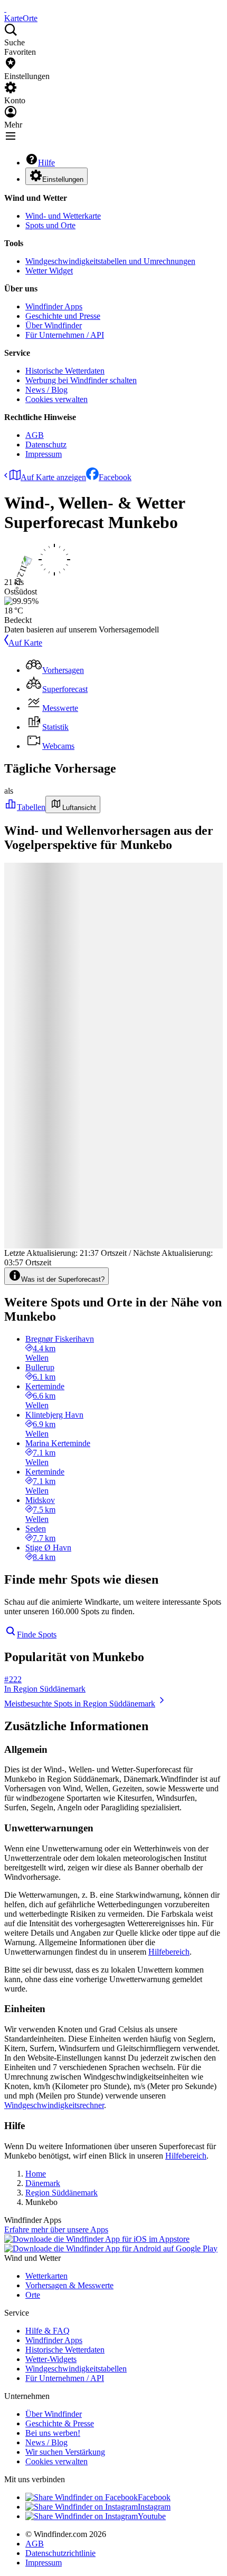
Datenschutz (46, 445)
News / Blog (46, 390)
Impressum (44, 454)
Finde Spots (37, 1635)
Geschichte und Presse (63, 316)
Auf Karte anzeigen (53, 477)
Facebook (115, 477)
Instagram (154, 2507)
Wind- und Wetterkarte (63, 216)
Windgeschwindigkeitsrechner (54, 2105)
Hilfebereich (169, 1952)
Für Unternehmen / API (65, 335)
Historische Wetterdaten (65, 371)
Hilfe (46, 163)
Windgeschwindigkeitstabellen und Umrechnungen (110, 261)
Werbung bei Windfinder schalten (81, 380)
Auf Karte (25, 643)
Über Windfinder (54, 325)
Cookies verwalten (56, 399)
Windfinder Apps (54, 306)
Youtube (152, 2516)
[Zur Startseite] (5, 9)
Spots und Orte (50, 225)
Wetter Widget (49, 271)
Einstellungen (63, 179)
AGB (35, 435)
